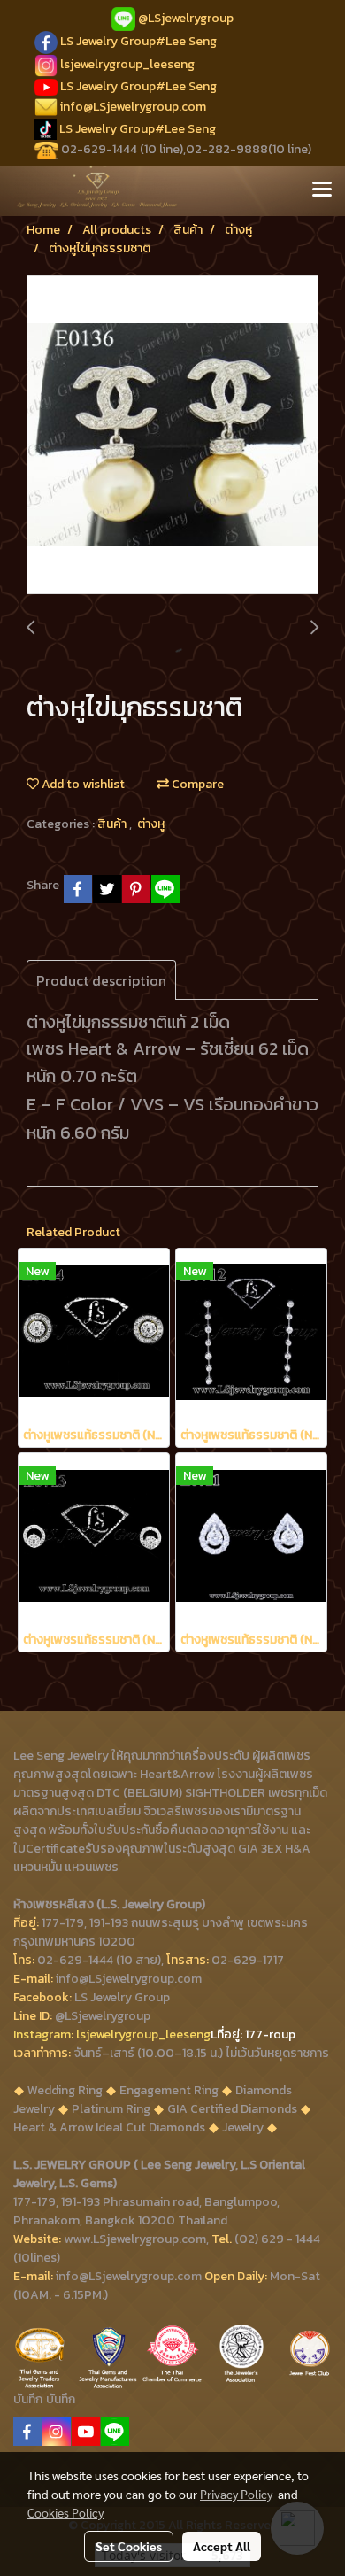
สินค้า (113, 824)
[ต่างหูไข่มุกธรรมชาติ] (172, 436)
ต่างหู (151, 824)
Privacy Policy (236, 2494)
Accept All (222, 2546)
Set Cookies (129, 2546)
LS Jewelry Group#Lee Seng (138, 41)
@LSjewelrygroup (186, 18)
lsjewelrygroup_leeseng (127, 64)
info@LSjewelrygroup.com (133, 107)
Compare (196, 784)
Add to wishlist (82, 784)
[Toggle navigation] (322, 190)
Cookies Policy (65, 2512)
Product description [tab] (101, 980)
